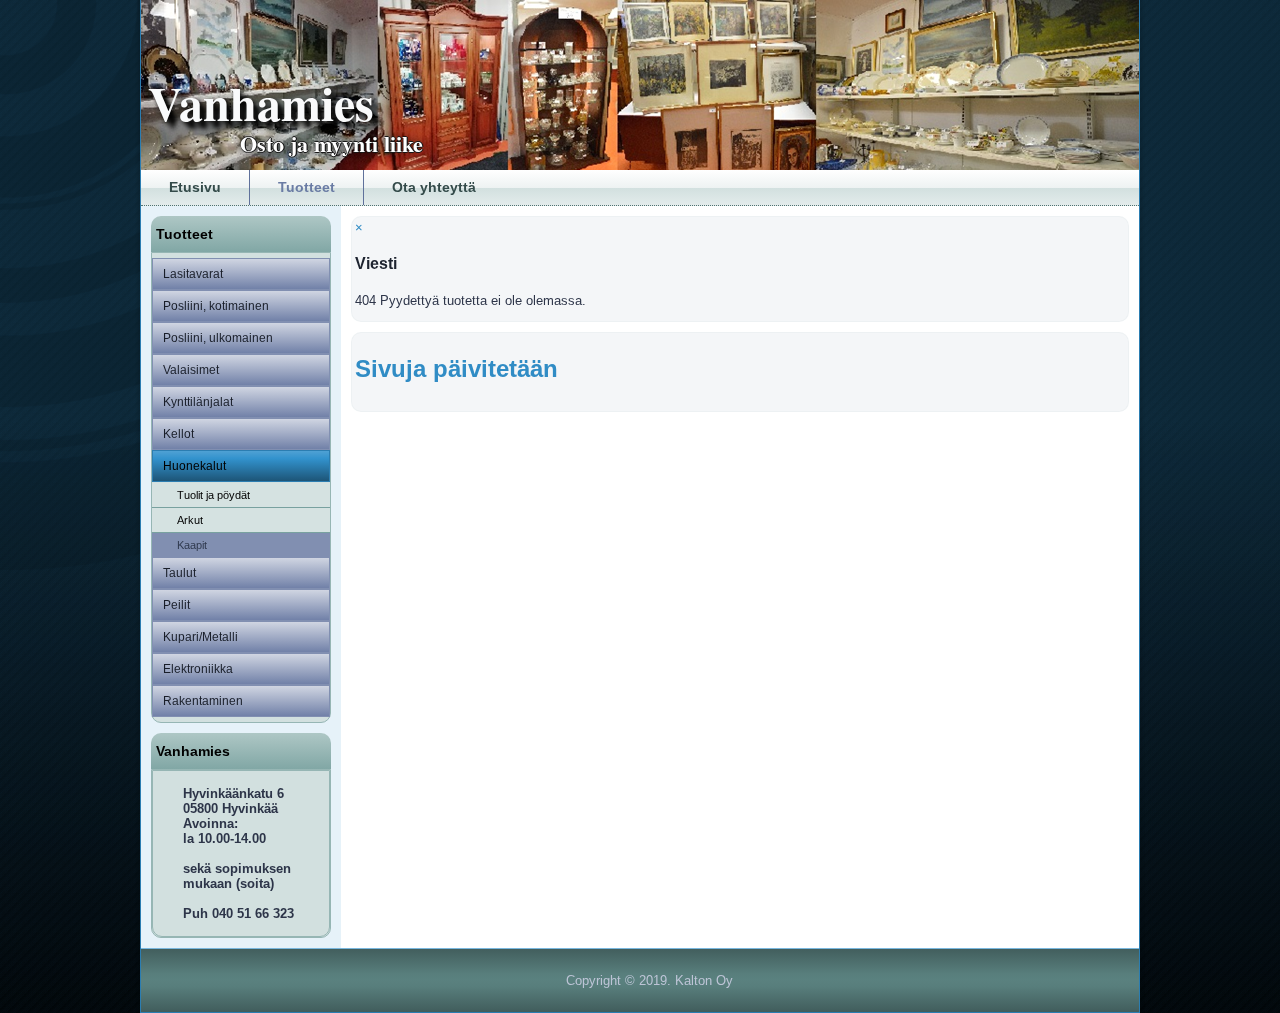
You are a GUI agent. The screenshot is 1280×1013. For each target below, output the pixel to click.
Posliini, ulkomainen (218, 338)
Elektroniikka (198, 669)
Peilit (176, 605)
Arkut (190, 520)
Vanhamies (261, 102)
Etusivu (195, 187)
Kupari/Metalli (200, 637)
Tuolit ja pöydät (213, 495)
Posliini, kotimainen (216, 306)
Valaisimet (191, 370)
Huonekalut (194, 466)
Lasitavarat (193, 274)
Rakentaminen (203, 701)
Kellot (178, 434)
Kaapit (192, 545)
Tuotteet (306, 187)
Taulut (179, 573)
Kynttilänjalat (198, 402)
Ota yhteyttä (434, 187)
